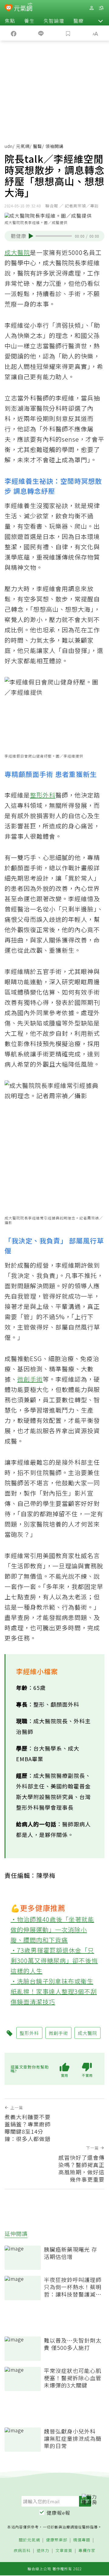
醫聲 (38, 146)
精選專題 (82, 2540)
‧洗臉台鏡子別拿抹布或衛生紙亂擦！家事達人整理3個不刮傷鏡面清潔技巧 (54, 1991)
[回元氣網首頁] (23, 8)
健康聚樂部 (57, 2540)
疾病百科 (22, 2551)
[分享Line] (41, 33)
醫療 (78, 21)
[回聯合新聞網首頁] (9, 8)
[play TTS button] (31, 236)
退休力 (43, 2551)
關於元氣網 (29, 2540)
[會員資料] (91, 8)
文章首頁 (64, 2551)
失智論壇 (54, 21)
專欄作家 (87, 2551)
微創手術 (30, 1379)
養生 (29, 21)
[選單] (101, 8)
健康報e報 (58, 2513)
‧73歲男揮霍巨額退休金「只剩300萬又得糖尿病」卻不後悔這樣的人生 (54, 1960)
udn (9, 146)
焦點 (10, 21)
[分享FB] (14, 33)
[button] (101, 21)
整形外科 (43, 795)
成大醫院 (17, 252)
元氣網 (23, 146)
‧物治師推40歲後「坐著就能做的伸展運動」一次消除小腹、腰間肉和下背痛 (52, 1930)
